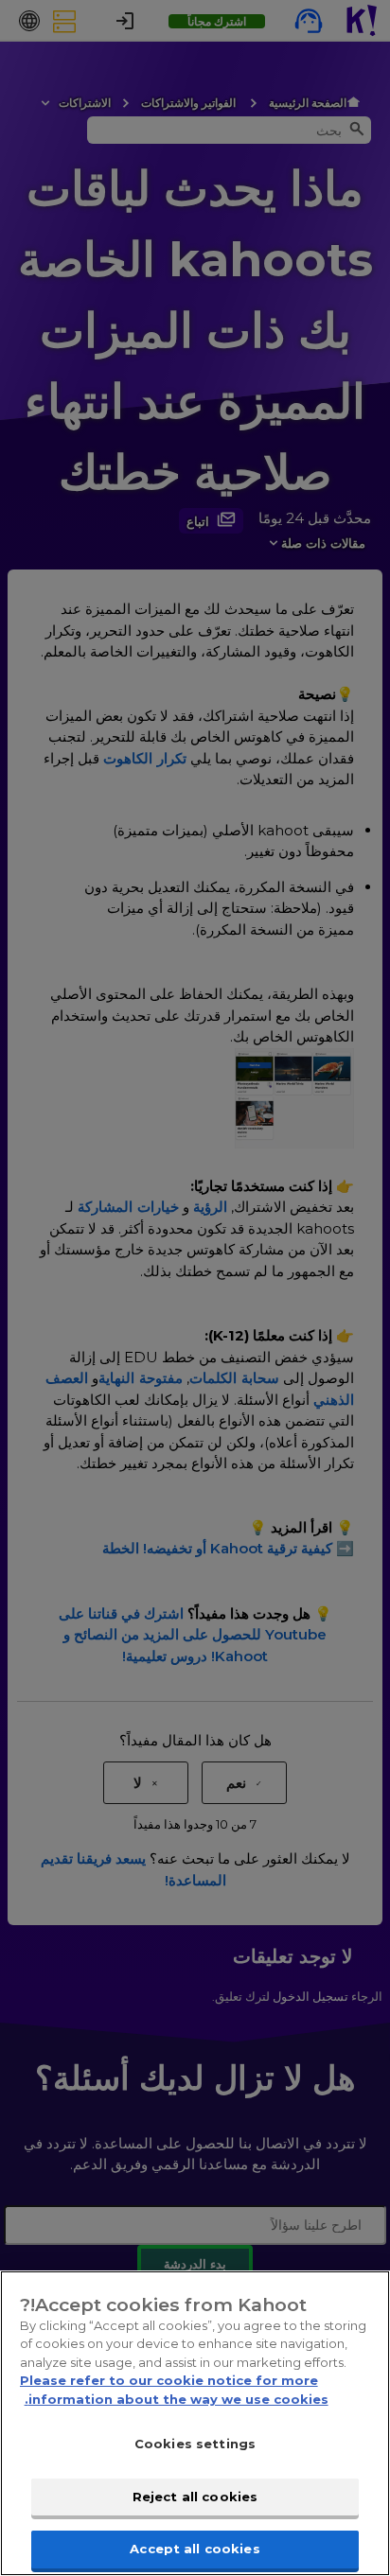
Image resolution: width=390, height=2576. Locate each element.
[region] (195, 2423)
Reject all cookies (195, 2497)
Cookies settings (195, 2444)
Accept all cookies (195, 2549)
